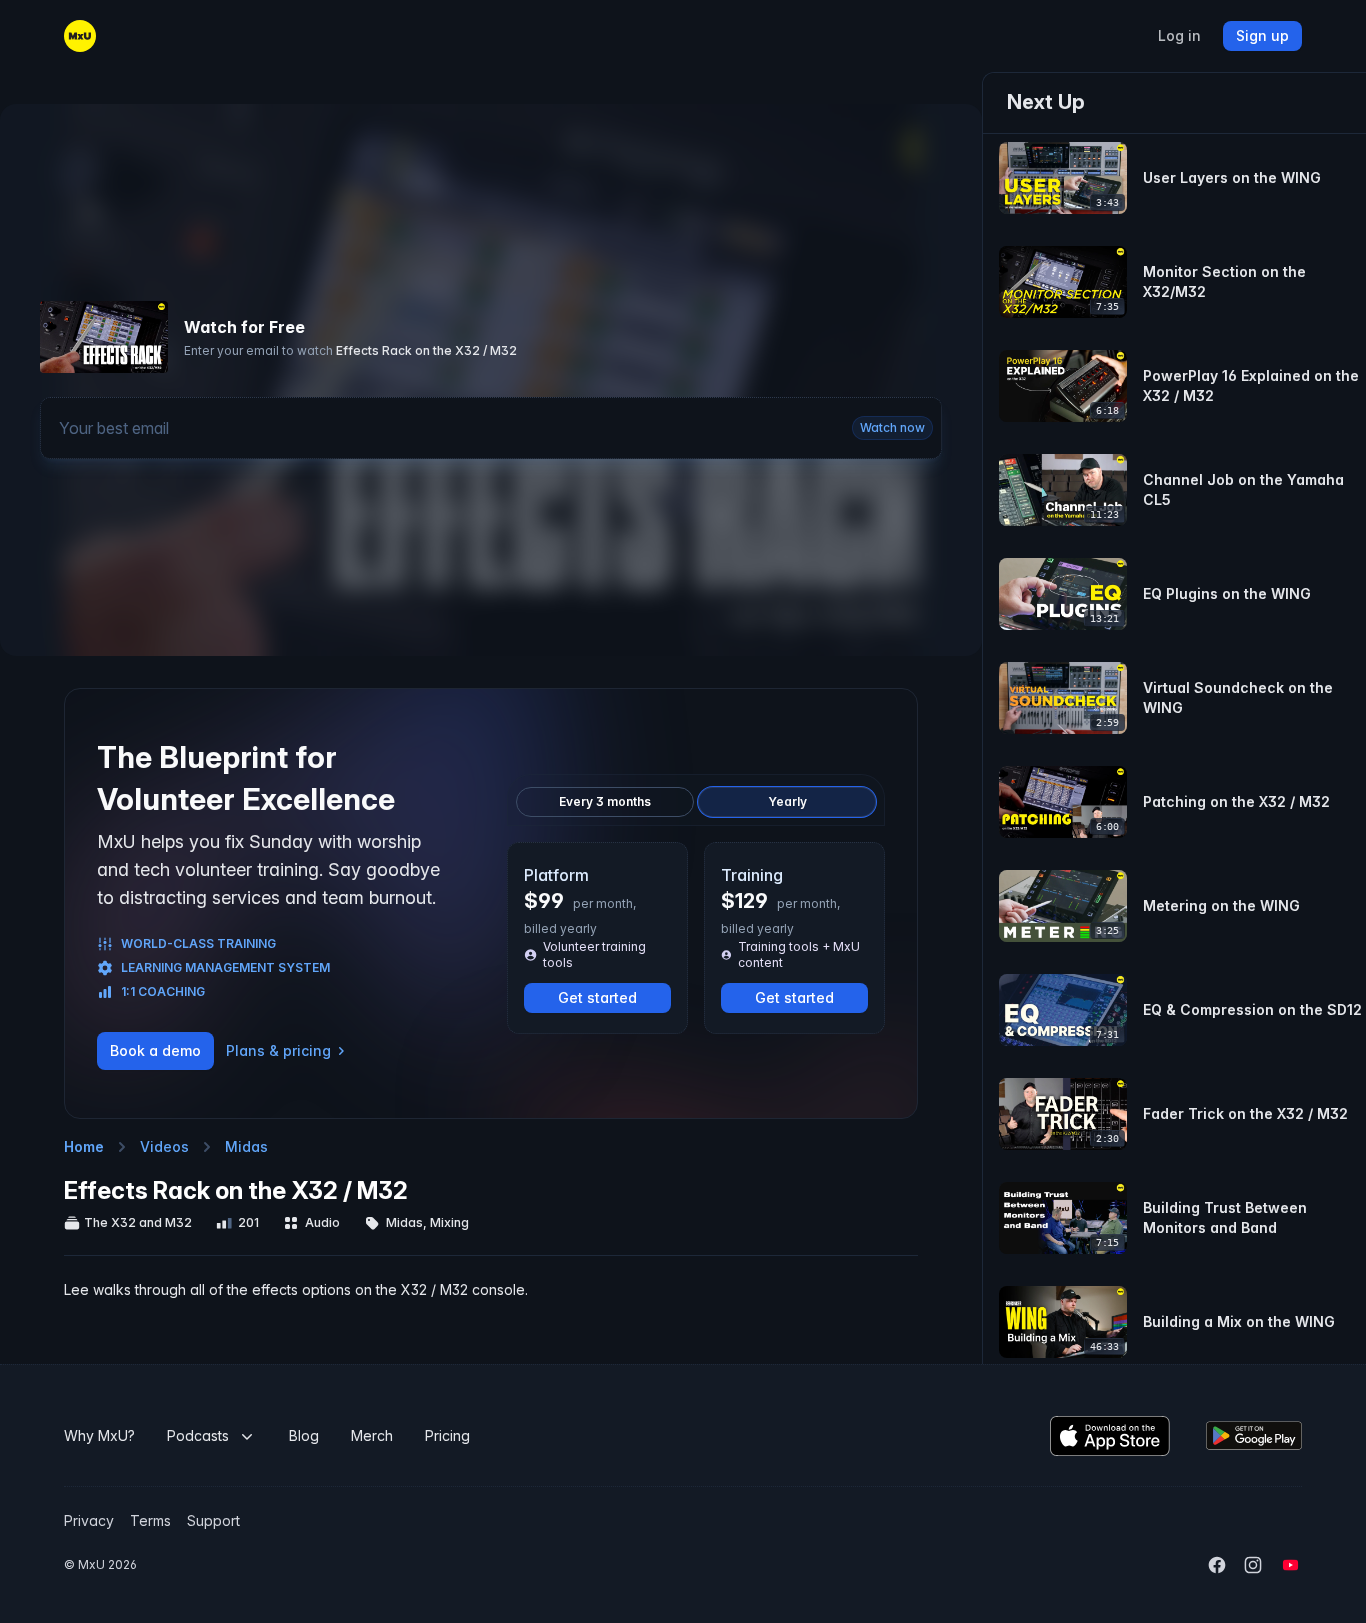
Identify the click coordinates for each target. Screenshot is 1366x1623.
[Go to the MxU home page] (80, 36)
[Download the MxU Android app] (1254, 1435)
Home (84, 1146)
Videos (164, 1146)
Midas (246, 1146)
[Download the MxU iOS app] (1110, 1436)
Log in (1179, 36)
